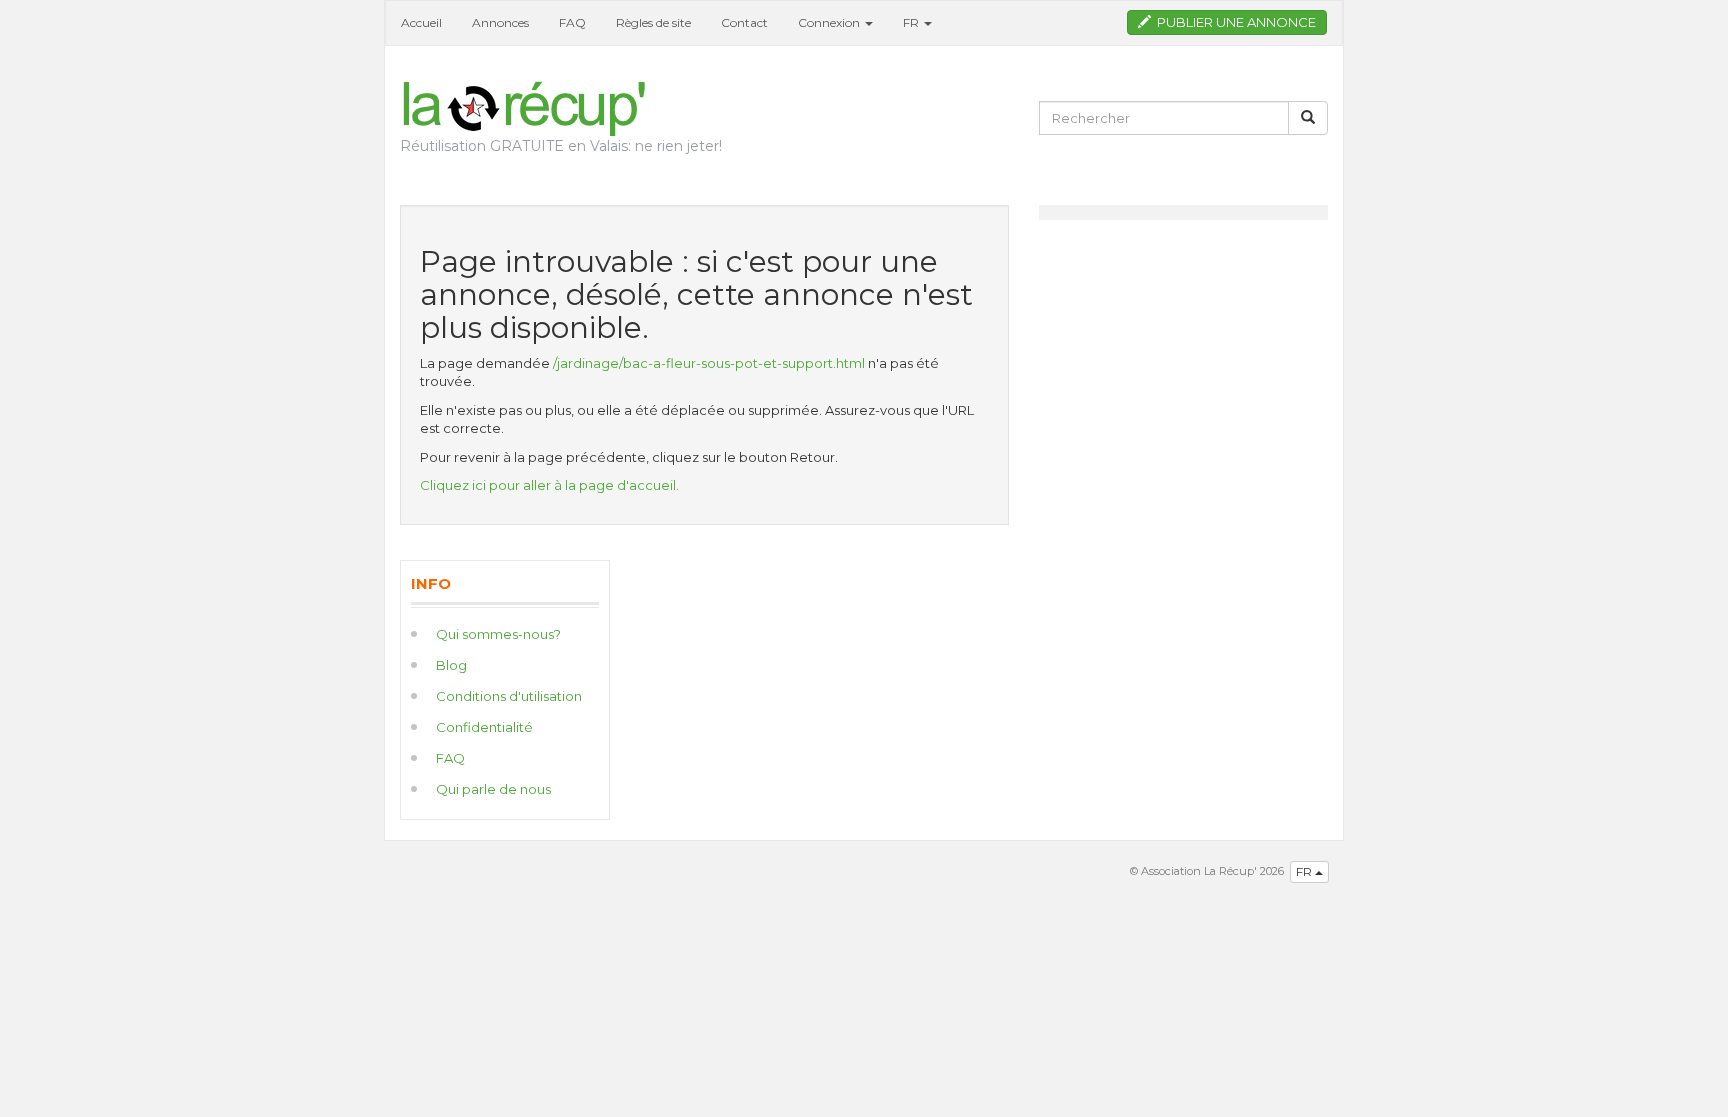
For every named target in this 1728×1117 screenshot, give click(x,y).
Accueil (421, 22)
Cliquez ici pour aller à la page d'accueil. (549, 485)
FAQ (572, 22)
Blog (451, 665)
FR (1305, 871)
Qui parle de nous (493, 789)
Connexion (830, 22)
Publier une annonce (1233, 22)
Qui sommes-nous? (498, 634)
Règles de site (653, 22)
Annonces (500, 22)
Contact (744, 22)
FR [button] (912, 22)
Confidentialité (484, 727)
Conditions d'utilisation (509, 696)
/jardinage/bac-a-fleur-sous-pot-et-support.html (709, 363)
